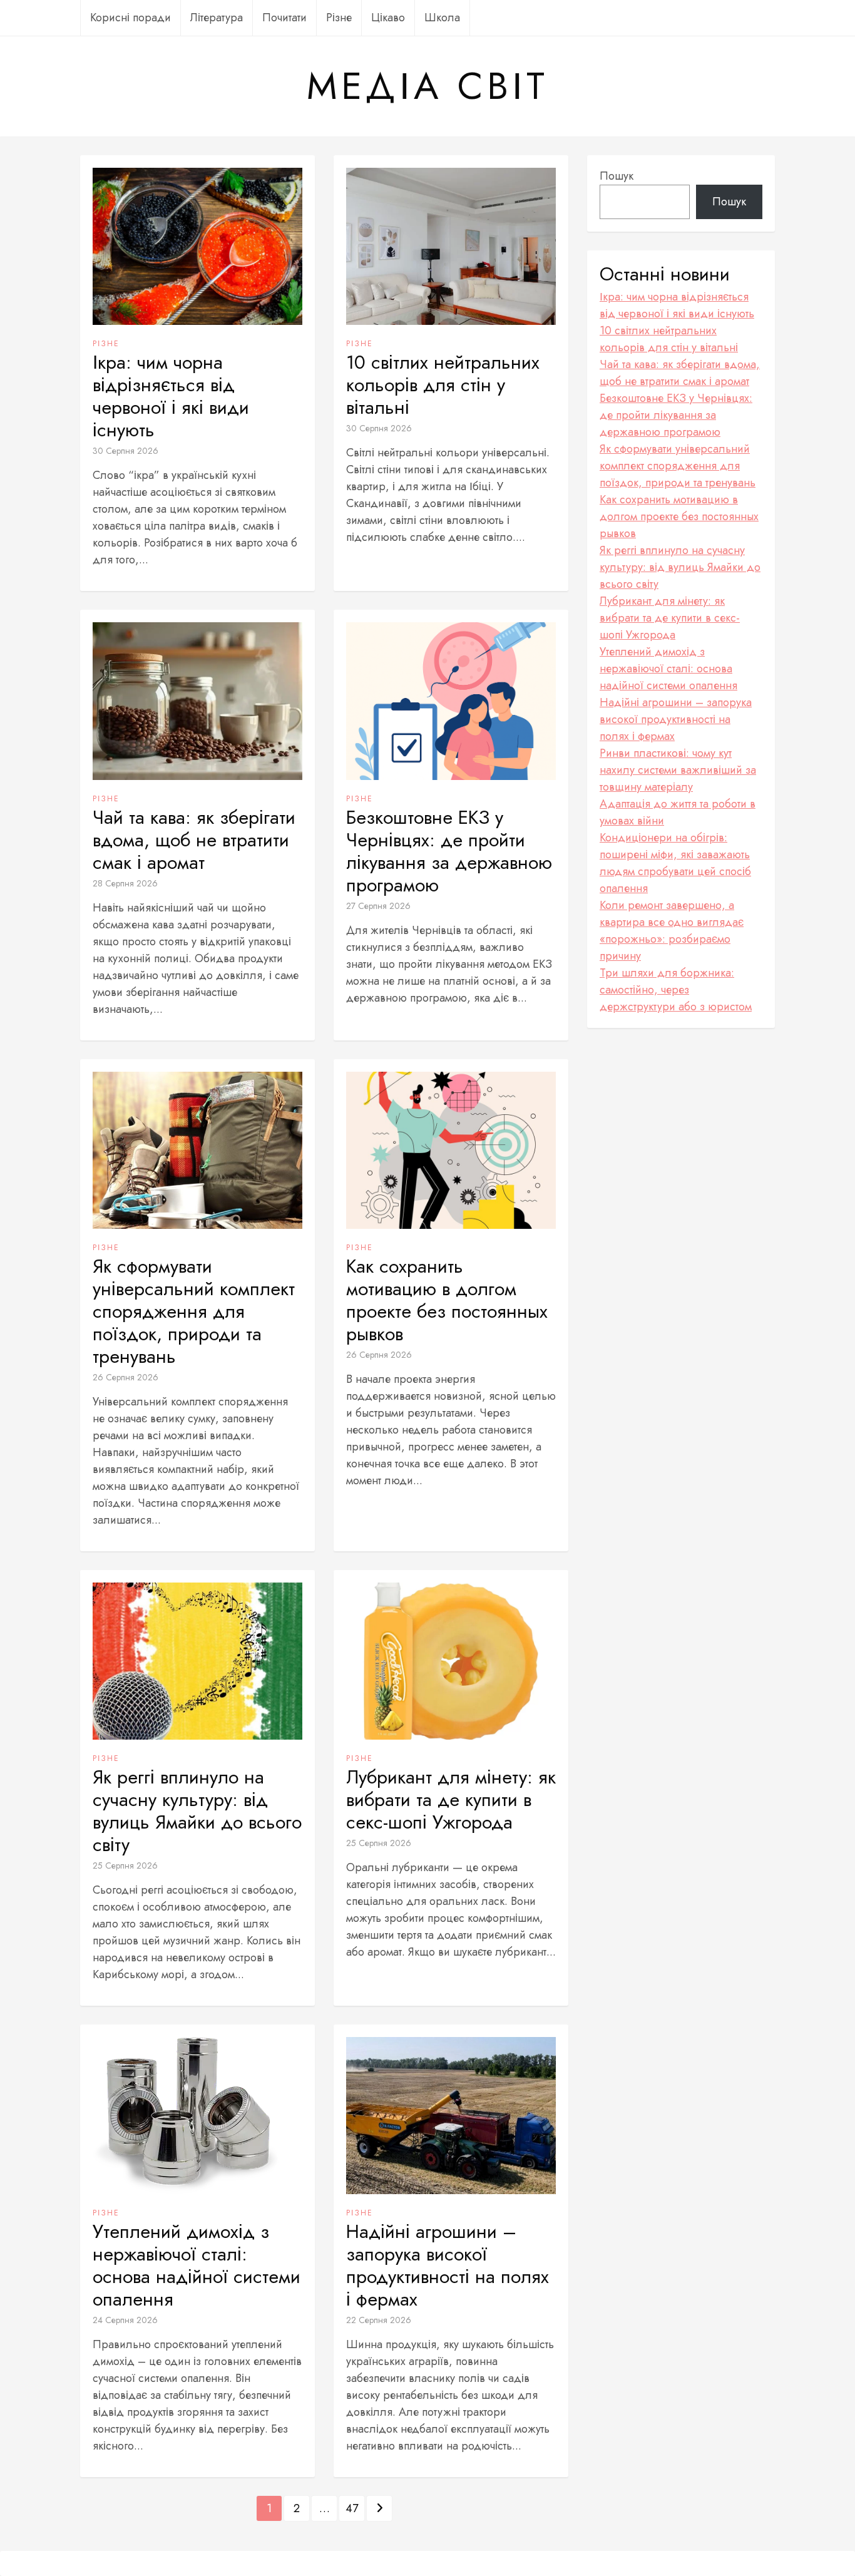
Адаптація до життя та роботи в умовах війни (678, 812)
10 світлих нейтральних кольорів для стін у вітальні (443, 385)
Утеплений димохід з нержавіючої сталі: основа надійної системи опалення (197, 2266)
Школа (442, 18)
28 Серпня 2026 (125, 883)
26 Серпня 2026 (125, 1377)
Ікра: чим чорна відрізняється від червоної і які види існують (171, 396)
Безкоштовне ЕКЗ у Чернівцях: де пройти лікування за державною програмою (449, 851)
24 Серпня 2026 (125, 2320)
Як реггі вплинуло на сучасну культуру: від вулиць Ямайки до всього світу (197, 1811)
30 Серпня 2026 (125, 451)
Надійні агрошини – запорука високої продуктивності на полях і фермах (448, 2266)
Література (217, 18)
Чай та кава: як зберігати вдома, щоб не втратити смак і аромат (194, 840)
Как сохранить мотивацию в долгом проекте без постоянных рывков (447, 1300)
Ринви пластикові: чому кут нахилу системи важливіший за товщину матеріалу (678, 770)
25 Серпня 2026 (125, 1865)
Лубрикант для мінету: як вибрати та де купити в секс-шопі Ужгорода (451, 1800)
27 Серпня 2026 (378, 906)
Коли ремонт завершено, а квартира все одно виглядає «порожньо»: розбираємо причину (672, 931)
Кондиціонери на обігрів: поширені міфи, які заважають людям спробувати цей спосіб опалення (675, 863)
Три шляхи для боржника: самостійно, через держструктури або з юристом (676, 990)
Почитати (284, 18)
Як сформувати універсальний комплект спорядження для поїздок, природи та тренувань (194, 1311)
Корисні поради (131, 18)
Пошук (617, 176)
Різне (339, 18)
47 (352, 2508)
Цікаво (388, 18)
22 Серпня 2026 (379, 2320)
